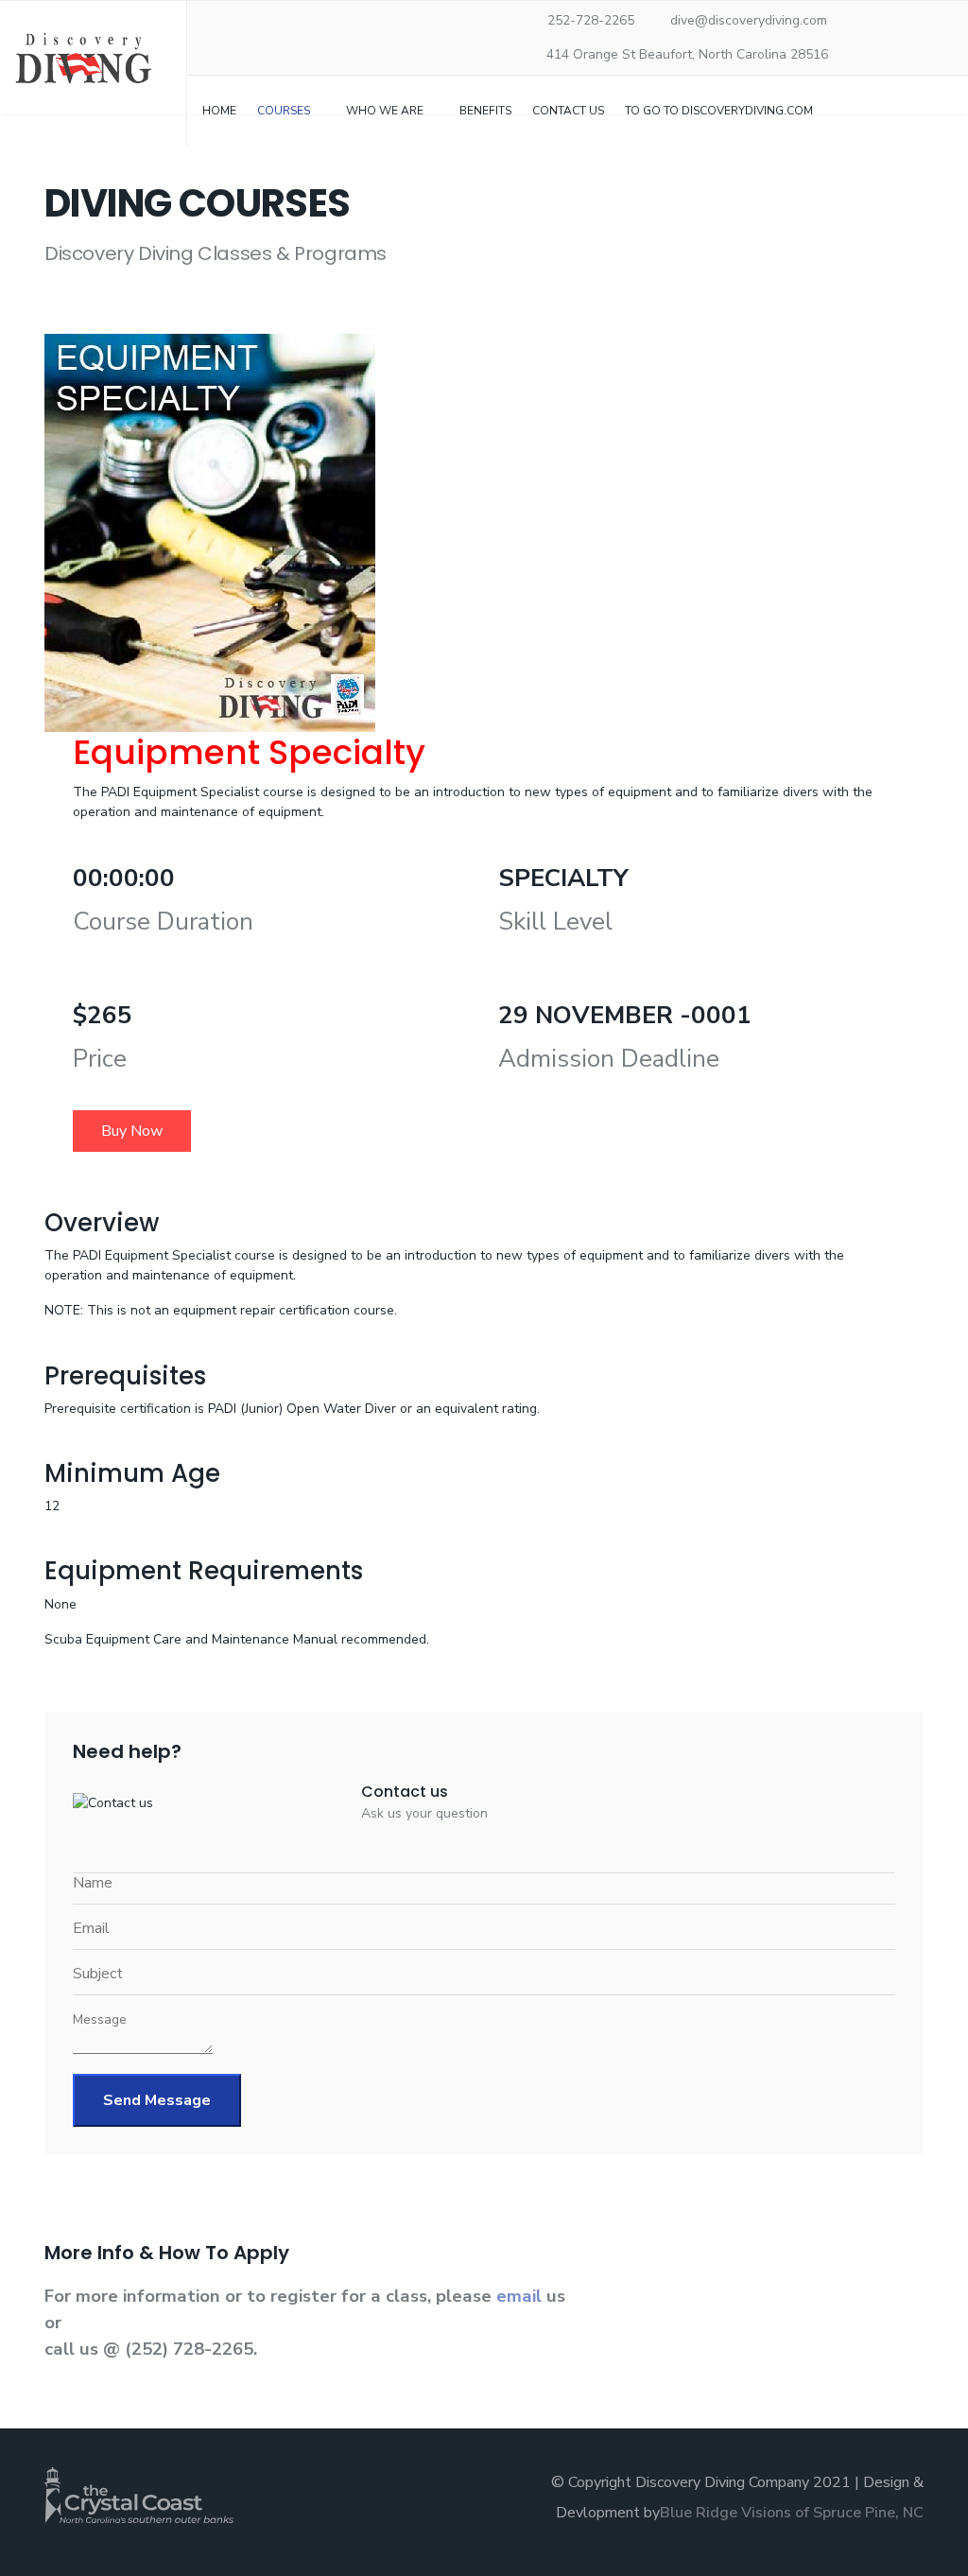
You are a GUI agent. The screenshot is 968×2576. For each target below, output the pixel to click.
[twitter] (241, 22)
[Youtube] (284, 22)
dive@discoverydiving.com (749, 20)
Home (219, 111)
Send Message (157, 2100)
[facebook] (219, 22)
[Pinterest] (262, 22)
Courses (284, 111)
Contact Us (568, 111)
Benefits (485, 111)
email (521, 2296)
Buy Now (132, 1131)
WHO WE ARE (385, 111)
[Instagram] (306, 22)
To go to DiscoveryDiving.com (719, 111)
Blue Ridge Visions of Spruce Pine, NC (792, 2513)
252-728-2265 (591, 20)
